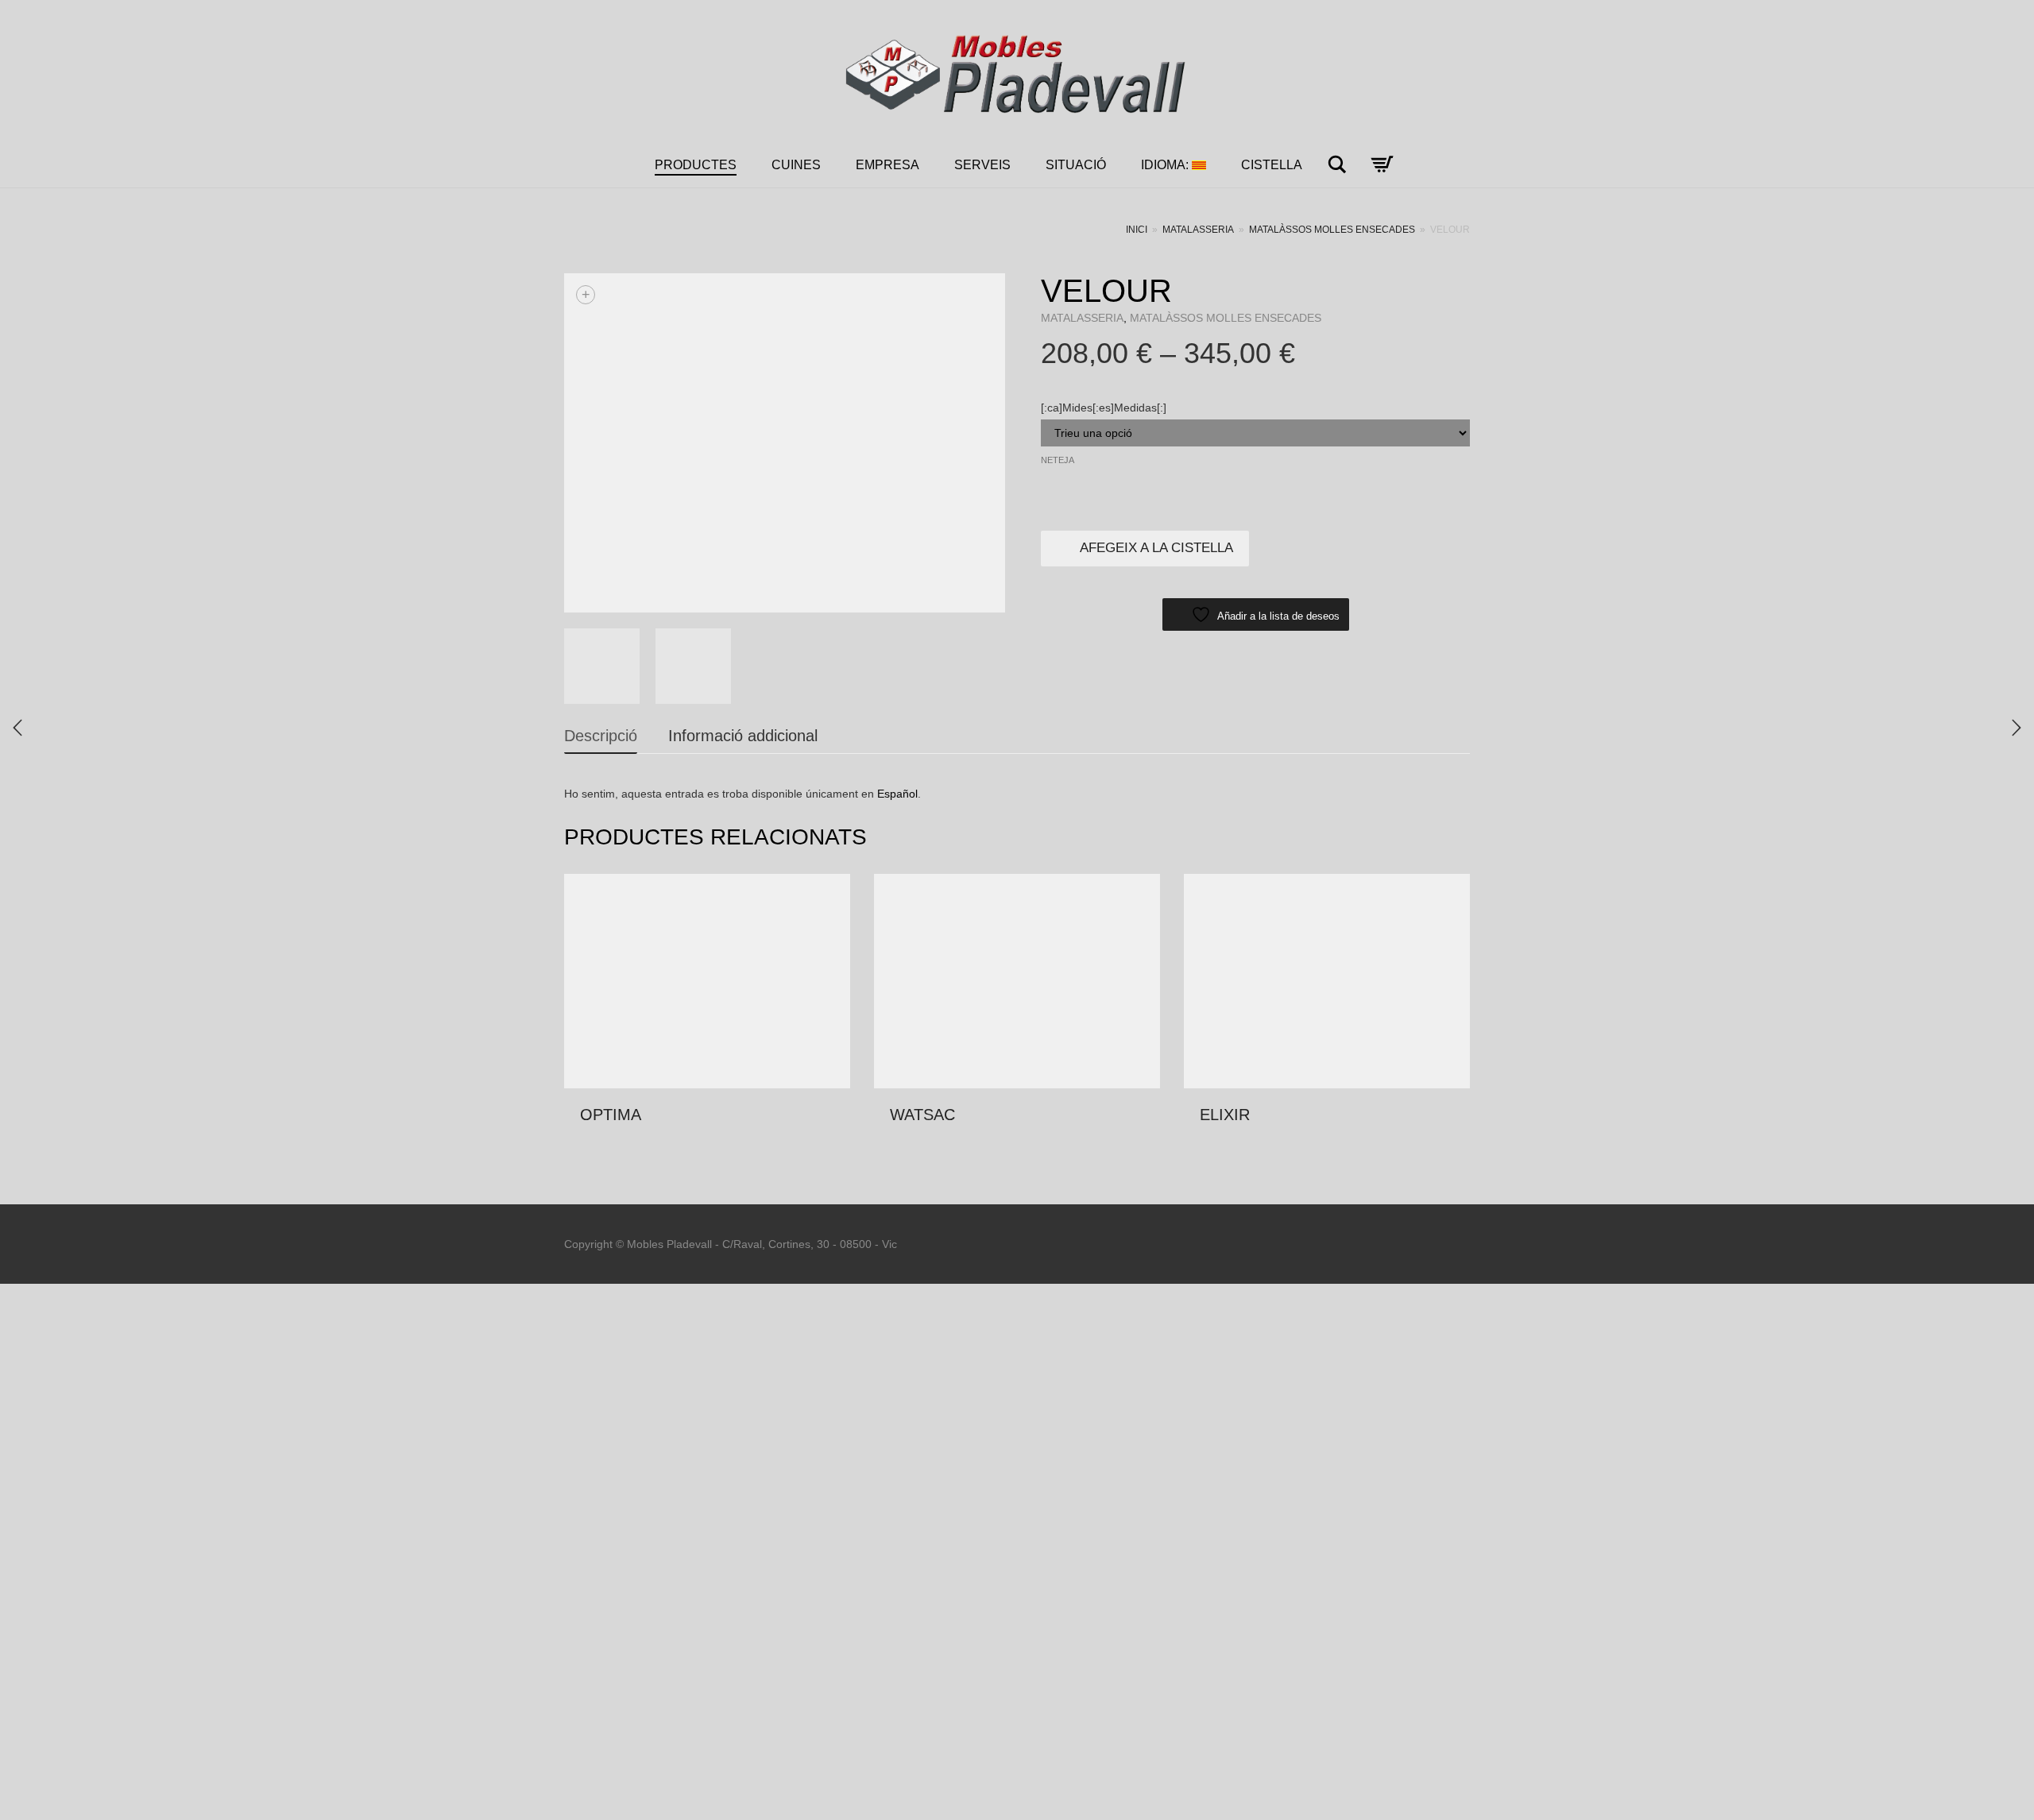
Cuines (796, 165)
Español (897, 794)
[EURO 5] (2017, 728)
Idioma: (1166, 165)
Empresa (887, 165)
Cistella (1272, 165)
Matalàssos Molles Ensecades (1332, 230)
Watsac (922, 1115)
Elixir (1225, 1115)
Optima (611, 1115)
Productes (696, 165)
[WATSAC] (17, 728)
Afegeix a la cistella (1156, 548)
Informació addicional (743, 736)
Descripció (601, 736)
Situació (1076, 165)
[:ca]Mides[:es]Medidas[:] (1104, 408)
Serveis (982, 165)
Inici (1137, 230)
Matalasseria (1198, 230)
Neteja (1058, 460)
